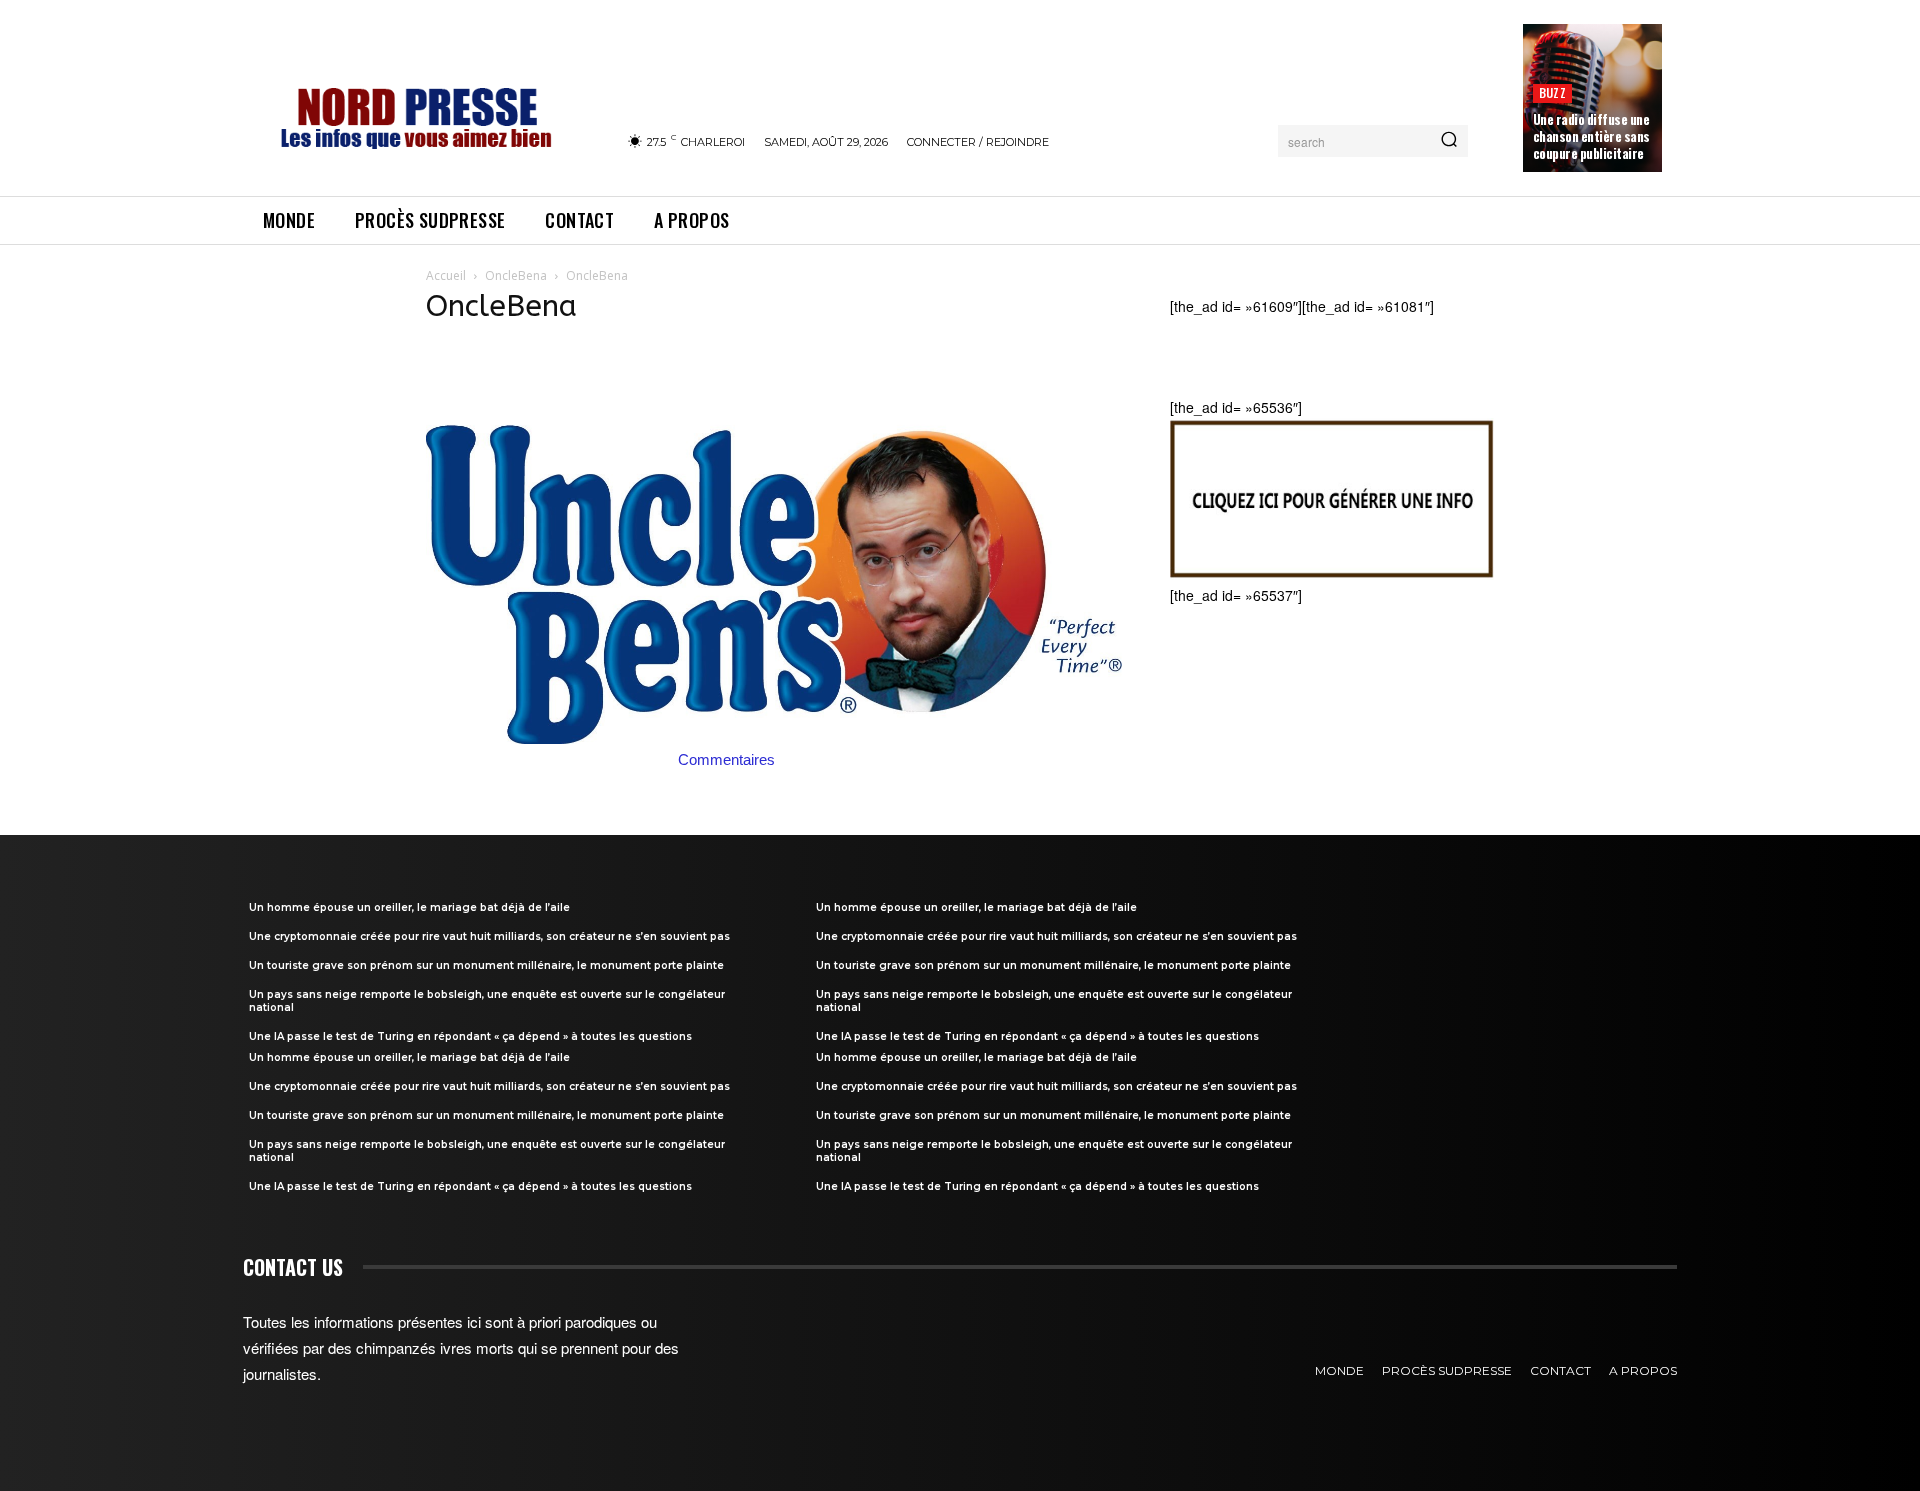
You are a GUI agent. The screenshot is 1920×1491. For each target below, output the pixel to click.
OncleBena (516, 275)
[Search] (1449, 141)
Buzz (1552, 92)
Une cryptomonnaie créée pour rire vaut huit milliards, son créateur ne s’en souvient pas (489, 936)
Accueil (446, 275)
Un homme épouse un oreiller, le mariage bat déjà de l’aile (409, 907)
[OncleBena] (774, 738)
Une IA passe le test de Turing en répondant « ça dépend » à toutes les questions (470, 1036)
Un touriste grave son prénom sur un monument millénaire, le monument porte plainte (486, 965)
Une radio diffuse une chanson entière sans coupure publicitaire (1591, 136)
